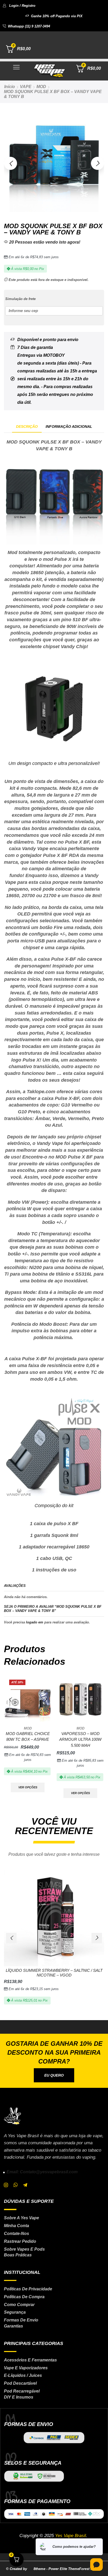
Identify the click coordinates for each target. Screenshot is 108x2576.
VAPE (26, 87)
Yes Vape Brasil (71, 2536)
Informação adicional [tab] (69, 427)
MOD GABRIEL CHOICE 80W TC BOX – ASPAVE (28, 1737)
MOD (41, 87)
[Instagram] (6, 2185)
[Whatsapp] (16, 2185)
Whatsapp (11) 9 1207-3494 (29, 26)
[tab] (27, 427)
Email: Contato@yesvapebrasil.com (42, 2172)
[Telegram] (25, 2185)
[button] (19, 6)
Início (10, 87)
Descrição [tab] (27, 427)
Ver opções (28, 1787)
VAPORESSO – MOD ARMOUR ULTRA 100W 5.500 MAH (80, 1739)
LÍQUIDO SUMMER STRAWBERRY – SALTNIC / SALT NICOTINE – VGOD (54, 1973)
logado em (35, 1622)
